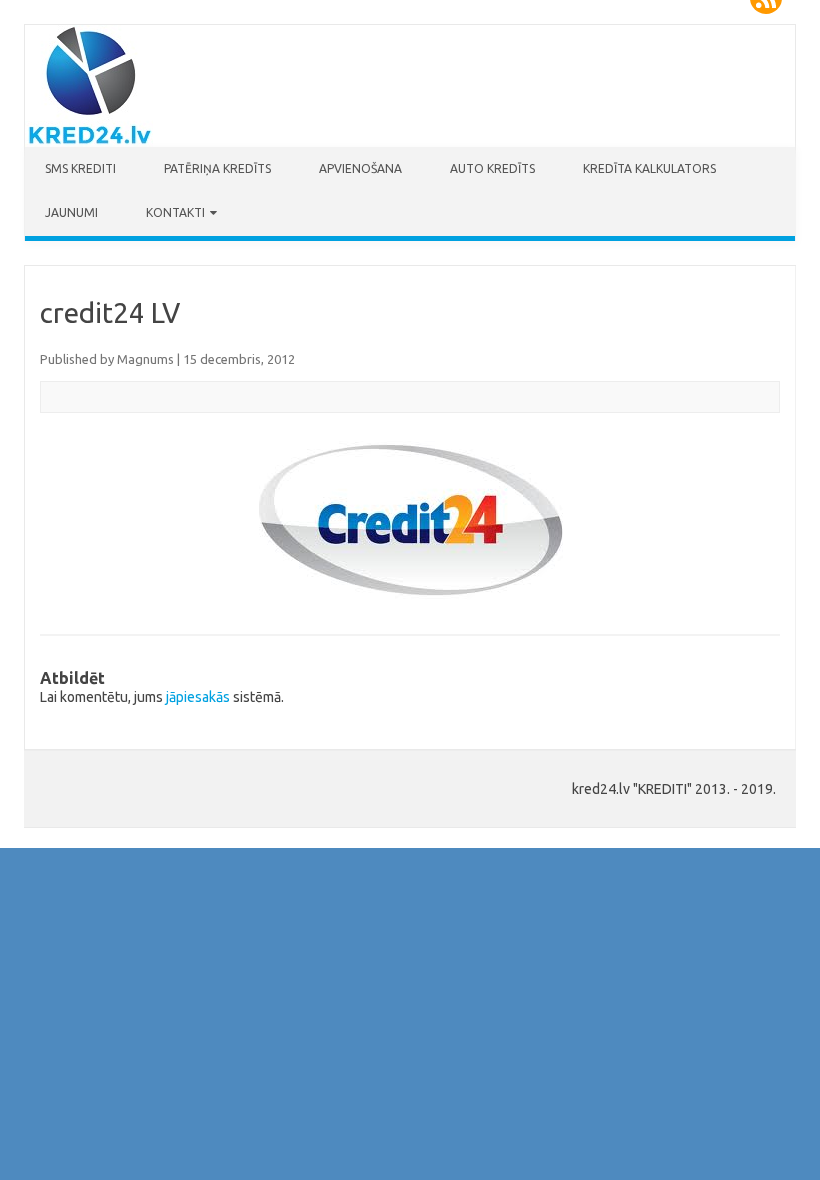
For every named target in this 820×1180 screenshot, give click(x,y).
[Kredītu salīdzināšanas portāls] (89, 142)
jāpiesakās (198, 697)
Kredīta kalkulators (649, 168)
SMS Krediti (80, 168)
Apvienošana (360, 168)
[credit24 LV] (409, 520)
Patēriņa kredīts (217, 168)
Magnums (145, 359)
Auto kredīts (492, 168)
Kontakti (175, 212)
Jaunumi (71, 212)
